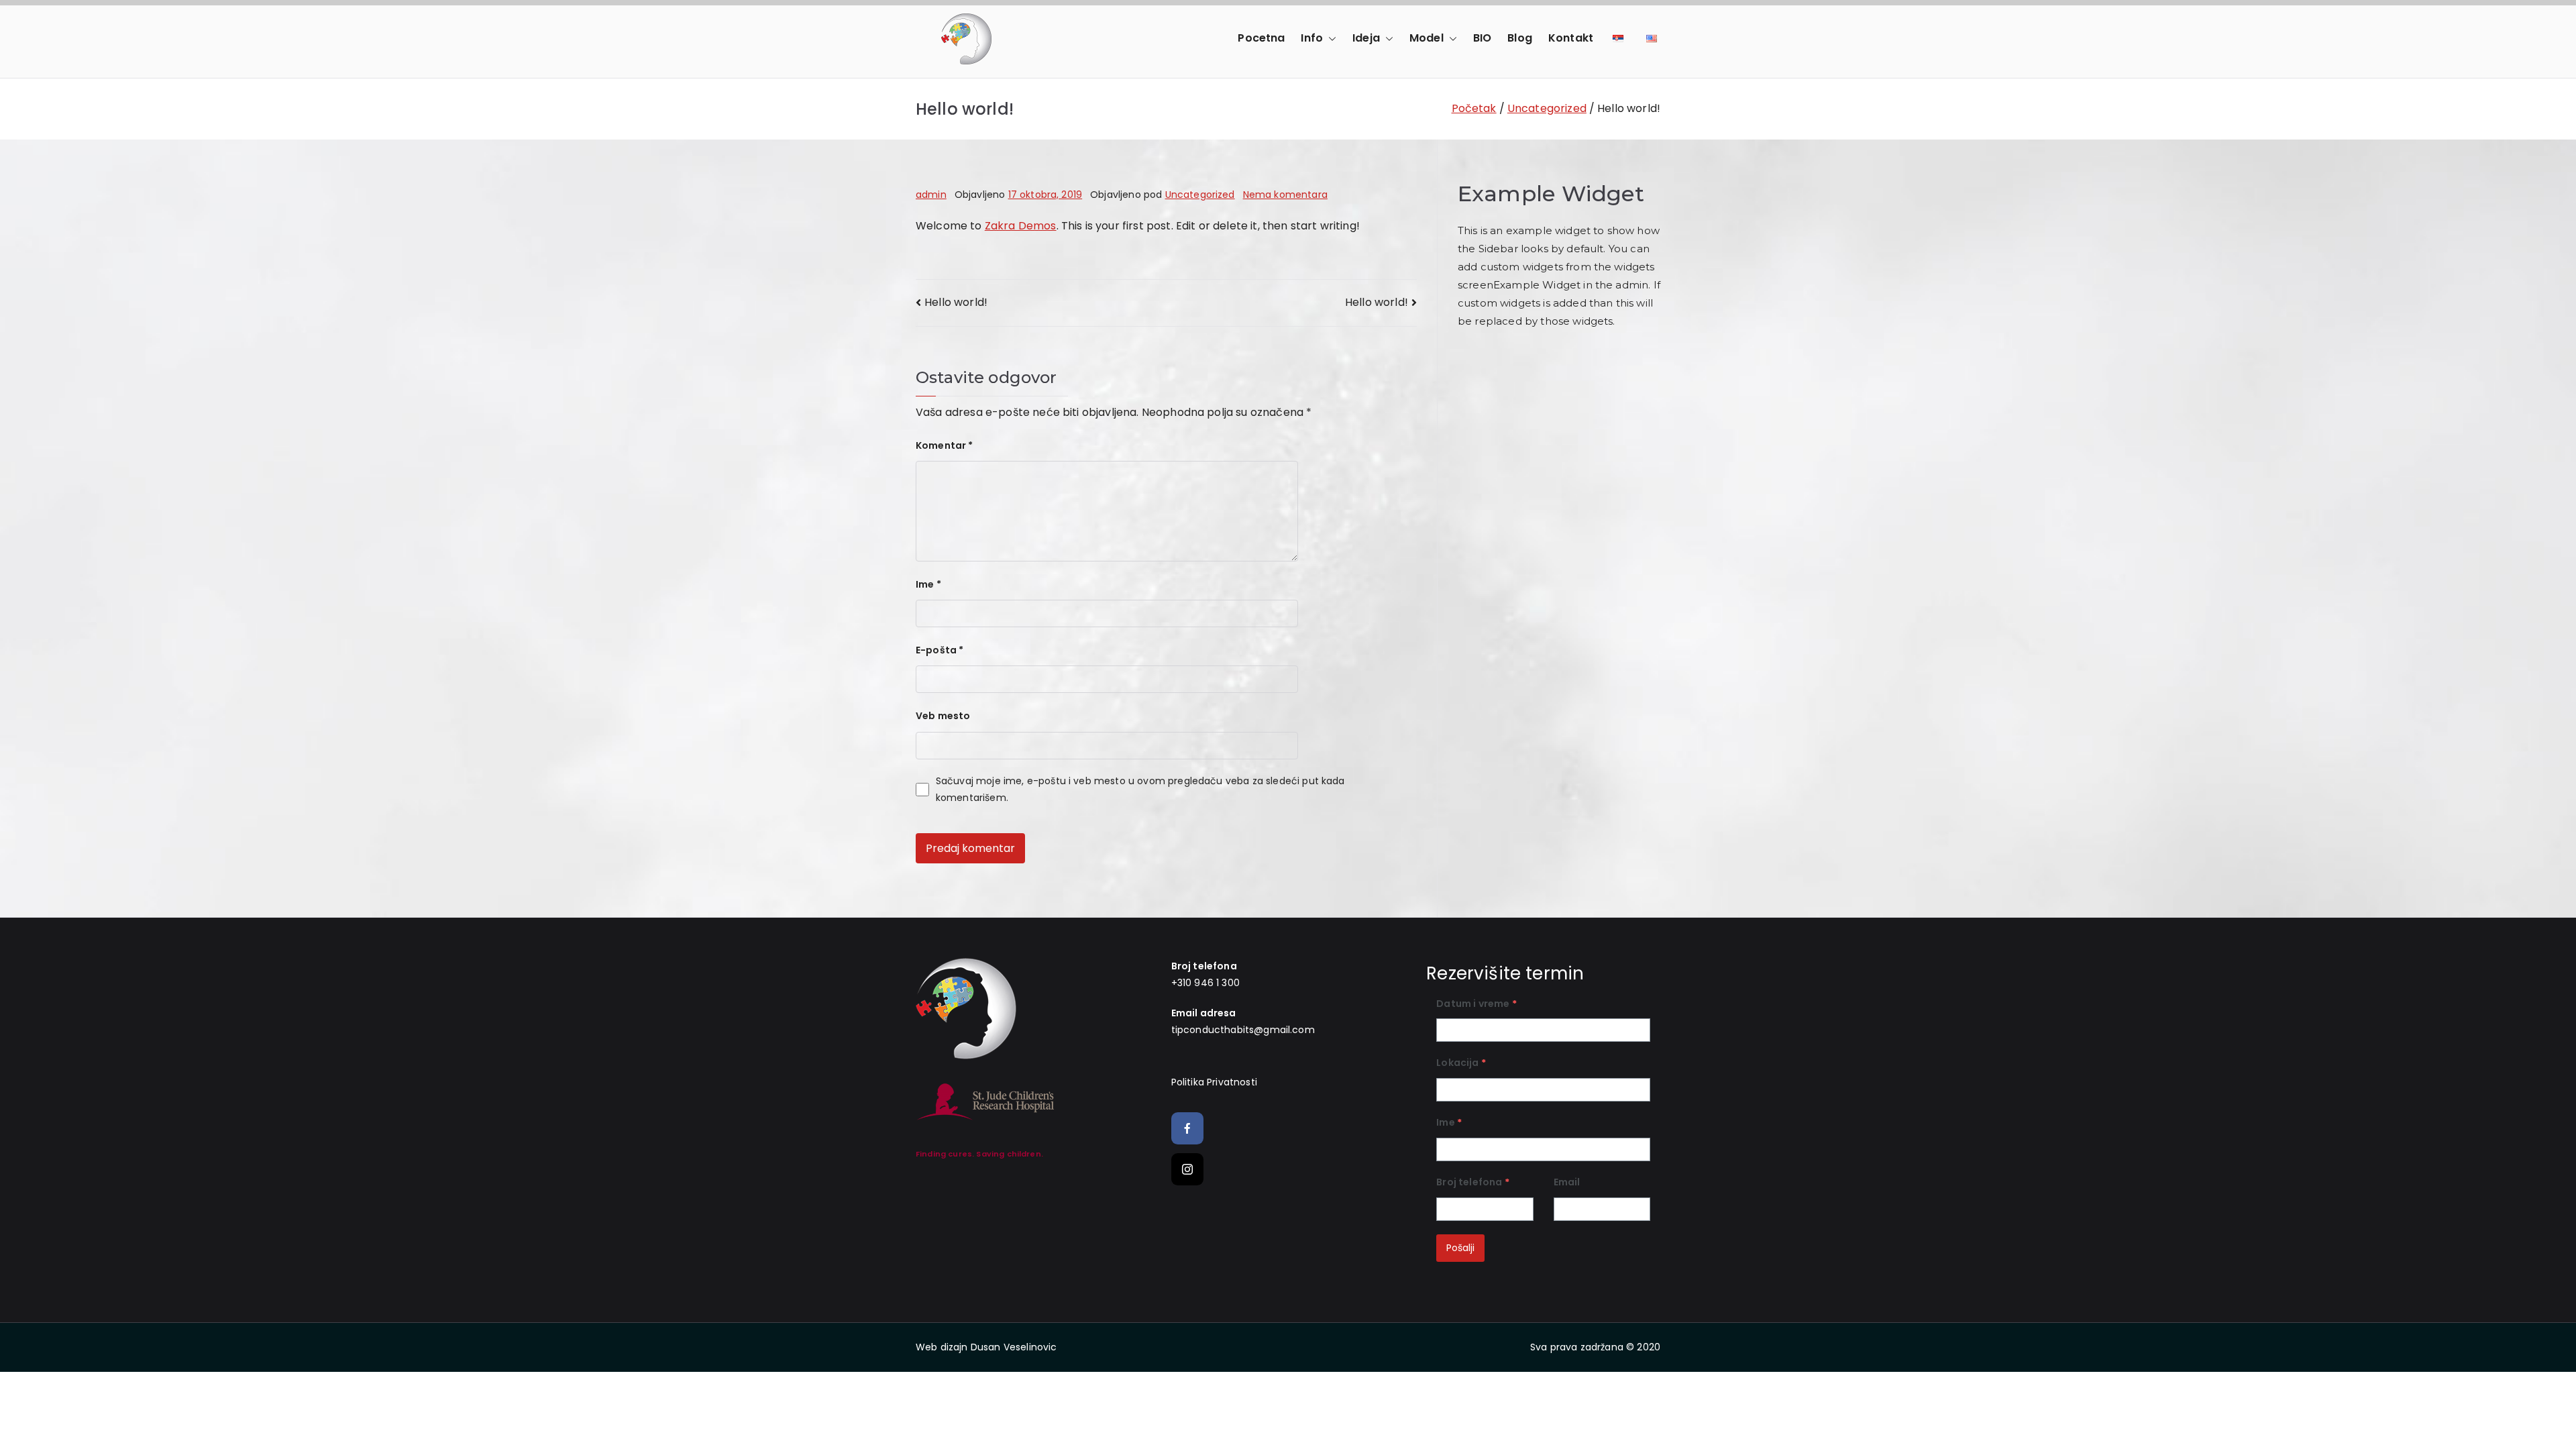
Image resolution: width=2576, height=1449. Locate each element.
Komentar (945, 445)
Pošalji (1460, 1248)
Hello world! (956, 302)
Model (1427, 38)
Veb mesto (943, 716)
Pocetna (1261, 38)
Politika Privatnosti (1214, 1082)
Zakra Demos (1021, 226)
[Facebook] (1187, 1128)
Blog (1520, 38)
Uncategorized (1200, 195)
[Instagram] (1187, 1169)
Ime (928, 584)
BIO (1482, 38)
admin (931, 195)
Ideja (1366, 38)
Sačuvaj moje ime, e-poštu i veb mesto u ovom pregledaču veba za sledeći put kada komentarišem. (1140, 789)
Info (1312, 38)
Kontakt (1571, 38)
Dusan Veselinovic (1014, 1347)
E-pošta (940, 650)
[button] (1330, 39)
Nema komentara (1285, 195)
